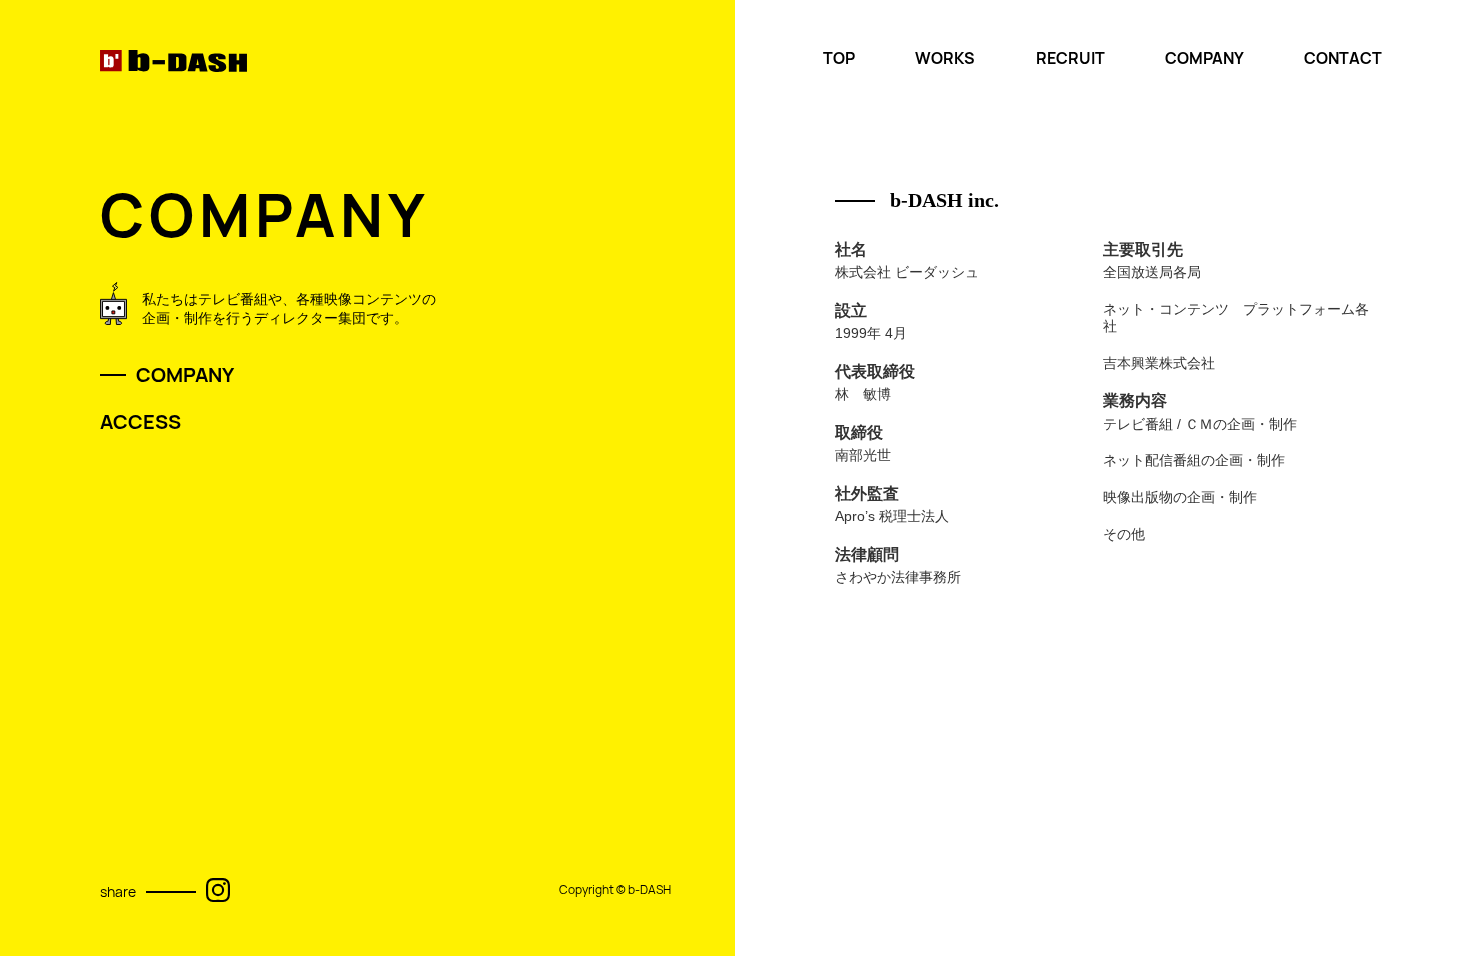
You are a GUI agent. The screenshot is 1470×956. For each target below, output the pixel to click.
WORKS (945, 58)
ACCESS (140, 422)
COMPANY (1204, 58)
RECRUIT (1070, 58)
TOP (839, 58)
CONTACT (1343, 58)
